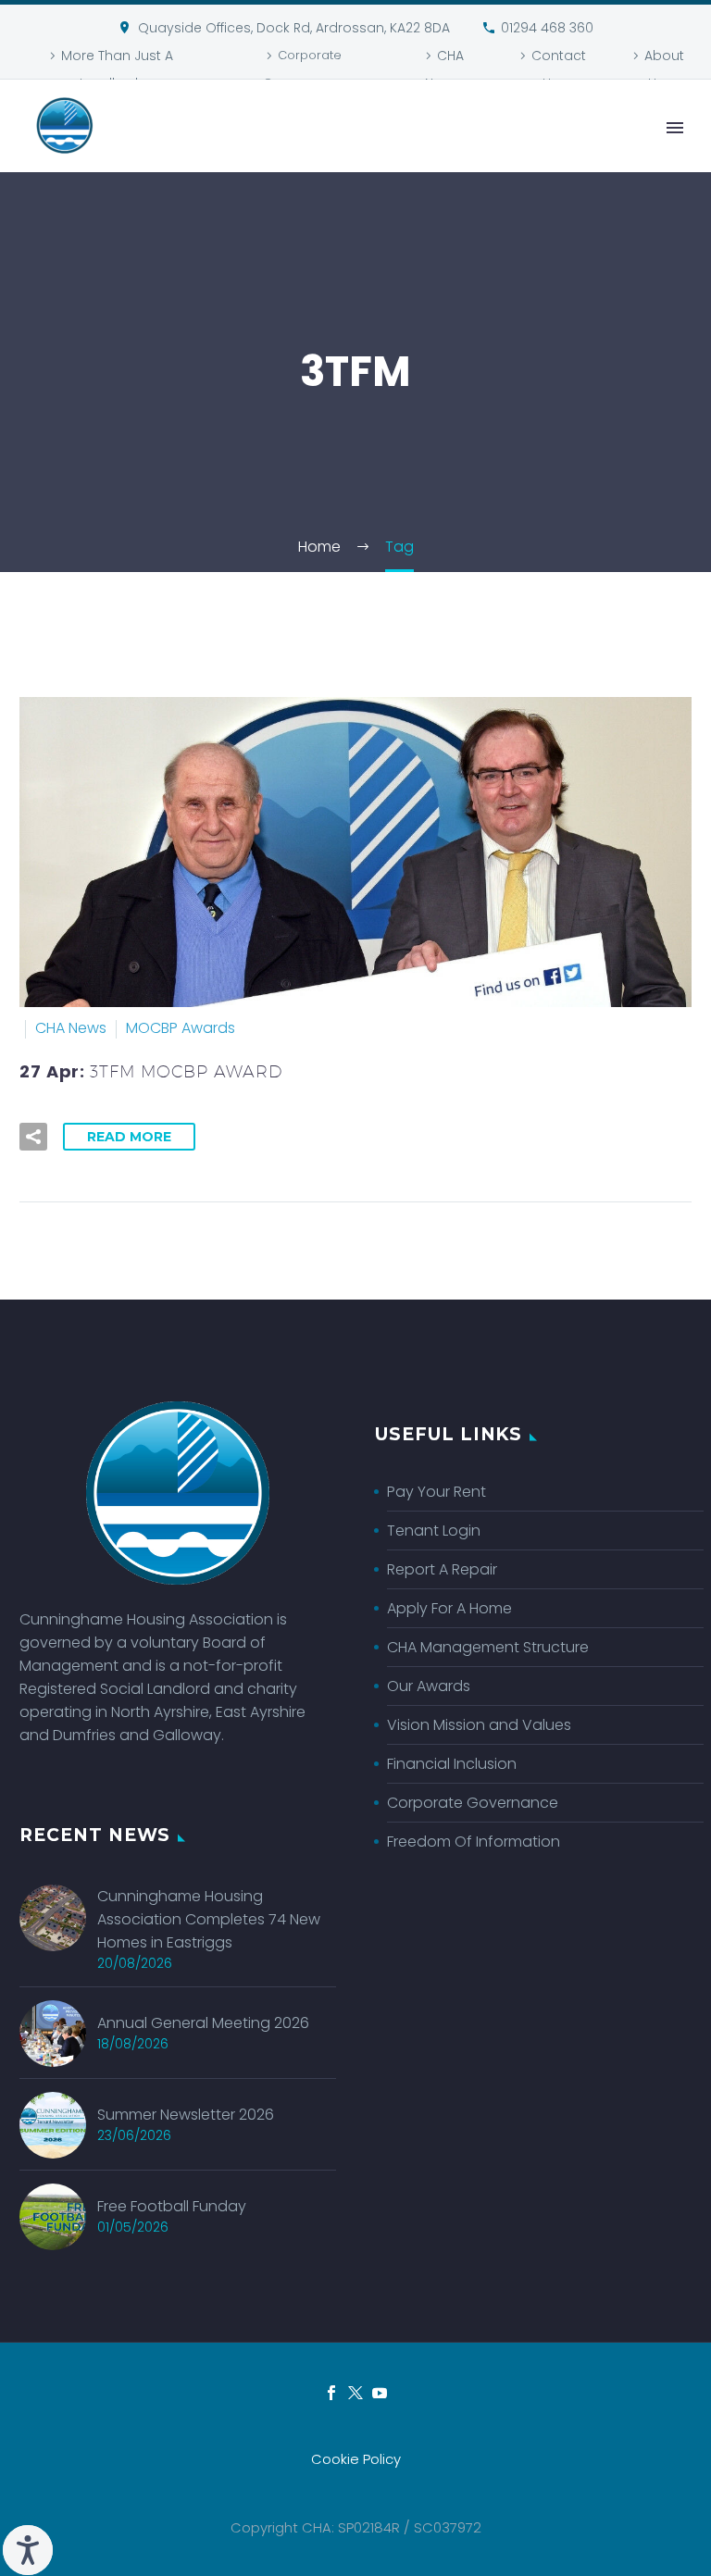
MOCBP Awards (181, 1028)
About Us (664, 69)
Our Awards (429, 1686)
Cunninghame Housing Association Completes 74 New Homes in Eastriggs (209, 1919)
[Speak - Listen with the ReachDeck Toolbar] (28, 2550)
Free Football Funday (172, 2206)
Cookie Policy (356, 2460)
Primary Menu (675, 128)
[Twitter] (355, 2393)
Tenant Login (434, 1531)
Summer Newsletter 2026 (186, 2115)
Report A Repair (442, 1569)
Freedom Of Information (474, 1842)
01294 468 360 (547, 28)
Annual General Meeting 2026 (203, 2023)
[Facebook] (331, 2393)
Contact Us (559, 69)
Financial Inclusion (452, 1764)
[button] (33, 1137)
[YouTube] (380, 2393)
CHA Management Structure (488, 1647)
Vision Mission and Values (479, 1725)
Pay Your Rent (437, 1492)
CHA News (444, 69)
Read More (129, 1137)
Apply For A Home (449, 1608)
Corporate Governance (302, 69)
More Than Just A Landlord (117, 69)
